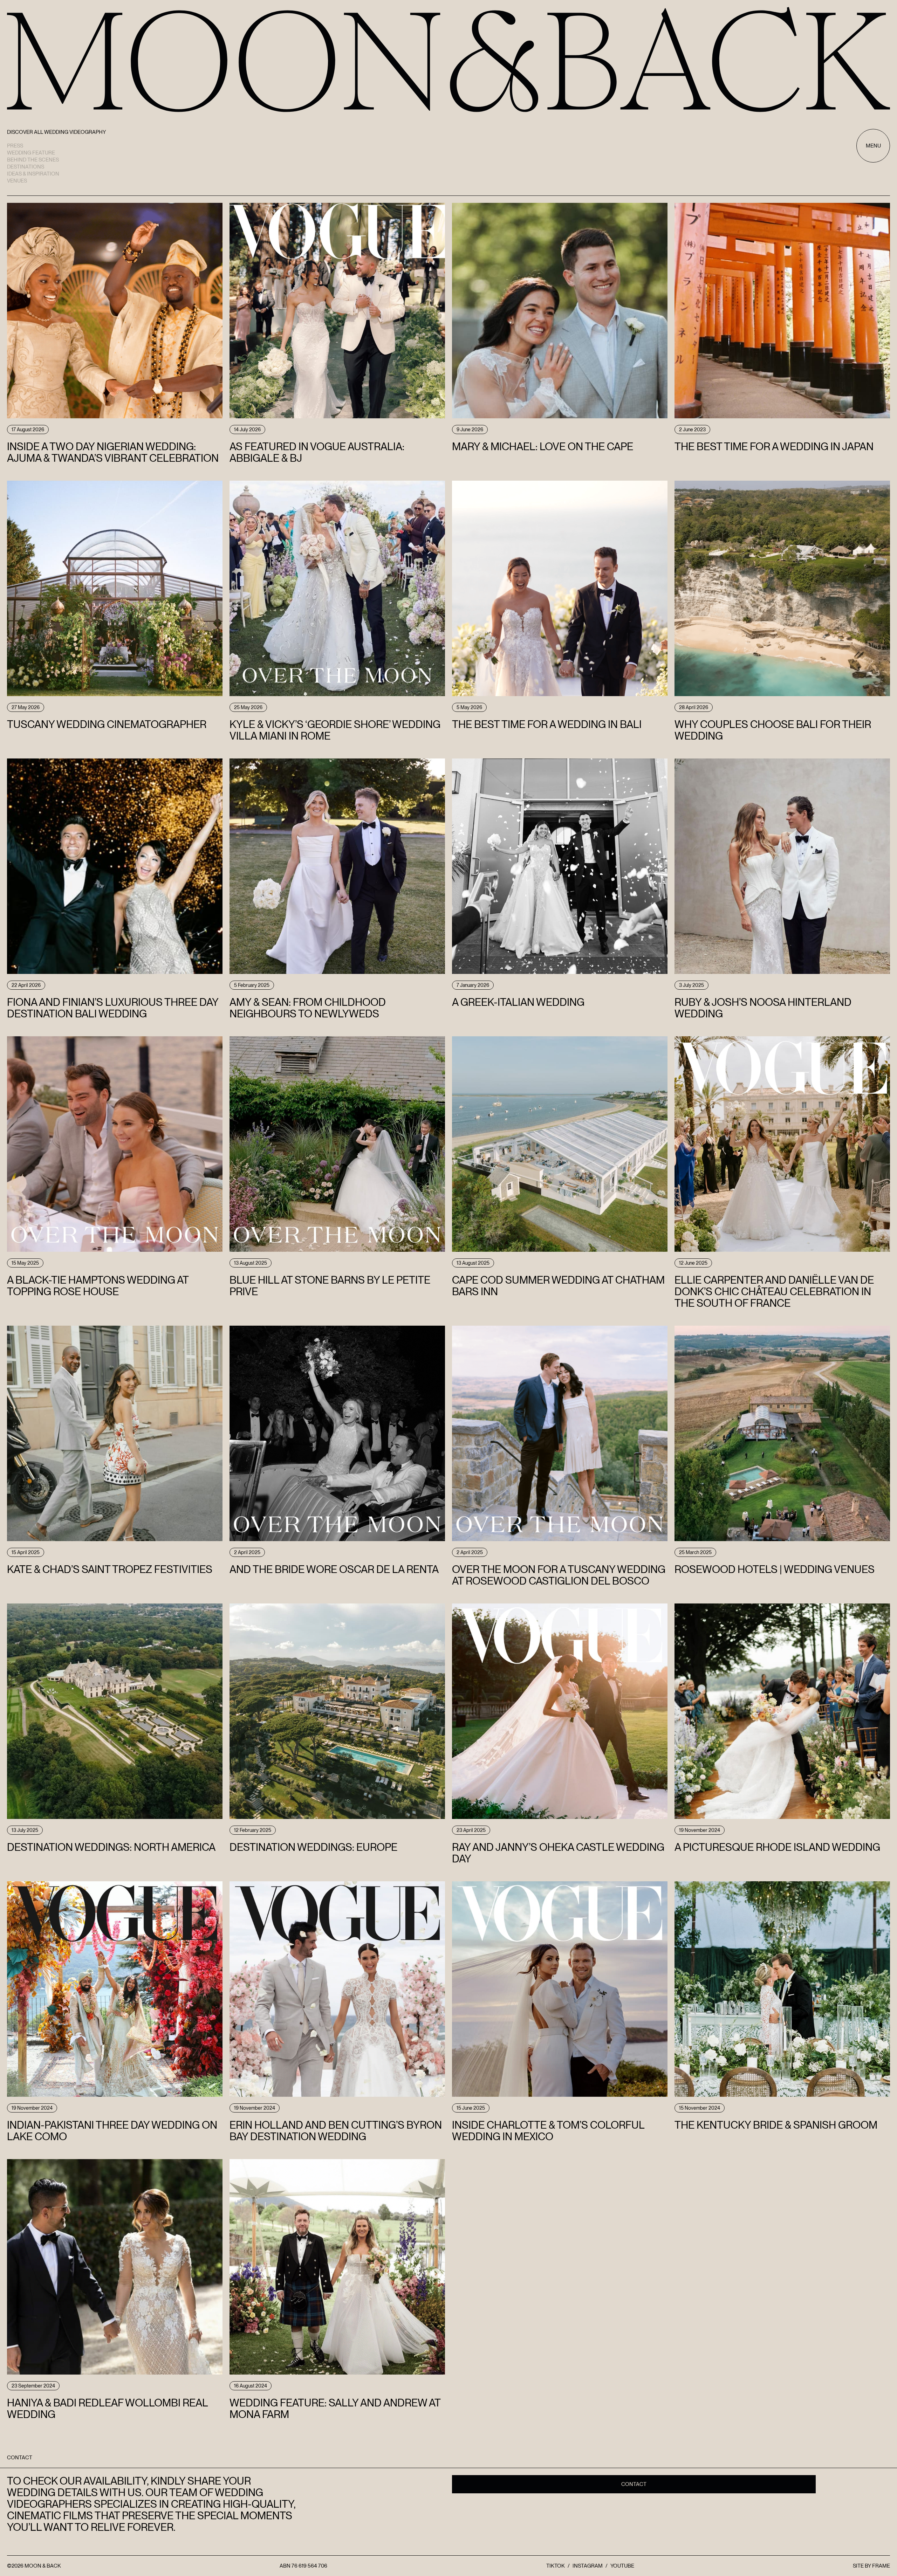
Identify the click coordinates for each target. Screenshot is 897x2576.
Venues (17, 181)
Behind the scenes (33, 160)
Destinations (26, 167)
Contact (634, 2484)
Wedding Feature (31, 153)
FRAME (881, 2566)
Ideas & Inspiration (33, 174)
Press (15, 146)
